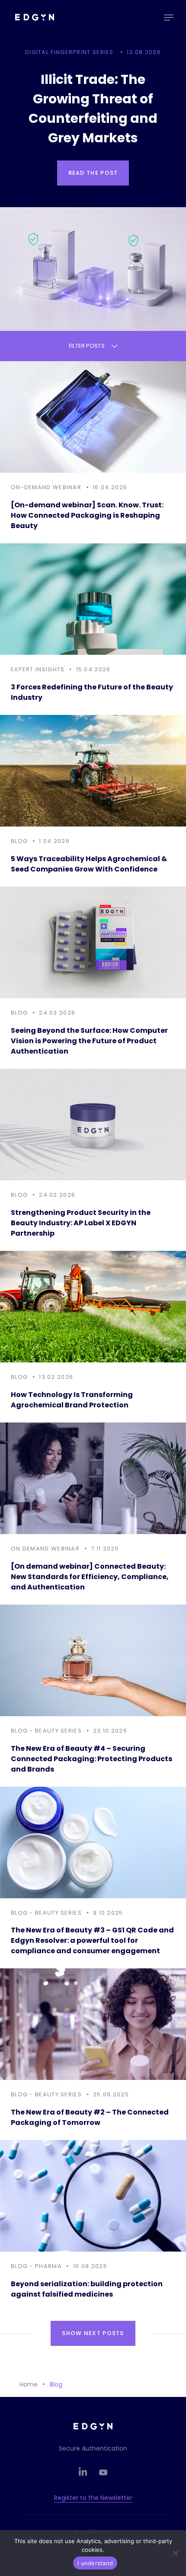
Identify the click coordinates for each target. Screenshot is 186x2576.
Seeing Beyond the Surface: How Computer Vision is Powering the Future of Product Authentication (89, 1041)
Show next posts (93, 2333)
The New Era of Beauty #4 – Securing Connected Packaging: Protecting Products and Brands (91, 1759)
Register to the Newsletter (93, 2498)
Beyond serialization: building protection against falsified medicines (87, 2289)
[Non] (175, 2553)
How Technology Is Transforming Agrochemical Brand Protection (72, 1400)
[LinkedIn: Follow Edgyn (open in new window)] (83, 2473)
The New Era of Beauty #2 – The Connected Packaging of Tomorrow (90, 2117)
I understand (95, 2563)
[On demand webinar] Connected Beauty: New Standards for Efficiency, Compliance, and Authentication (90, 1577)
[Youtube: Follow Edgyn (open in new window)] (103, 2472)
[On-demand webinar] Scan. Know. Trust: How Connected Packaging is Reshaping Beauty (87, 515)
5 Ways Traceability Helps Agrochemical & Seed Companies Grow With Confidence (89, 864)
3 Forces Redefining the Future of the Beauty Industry (92, 692)
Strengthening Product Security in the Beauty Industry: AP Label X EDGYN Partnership (81, 1223)
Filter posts (87, 346)
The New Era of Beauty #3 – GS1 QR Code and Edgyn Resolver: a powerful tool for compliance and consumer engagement (92, 1940)
